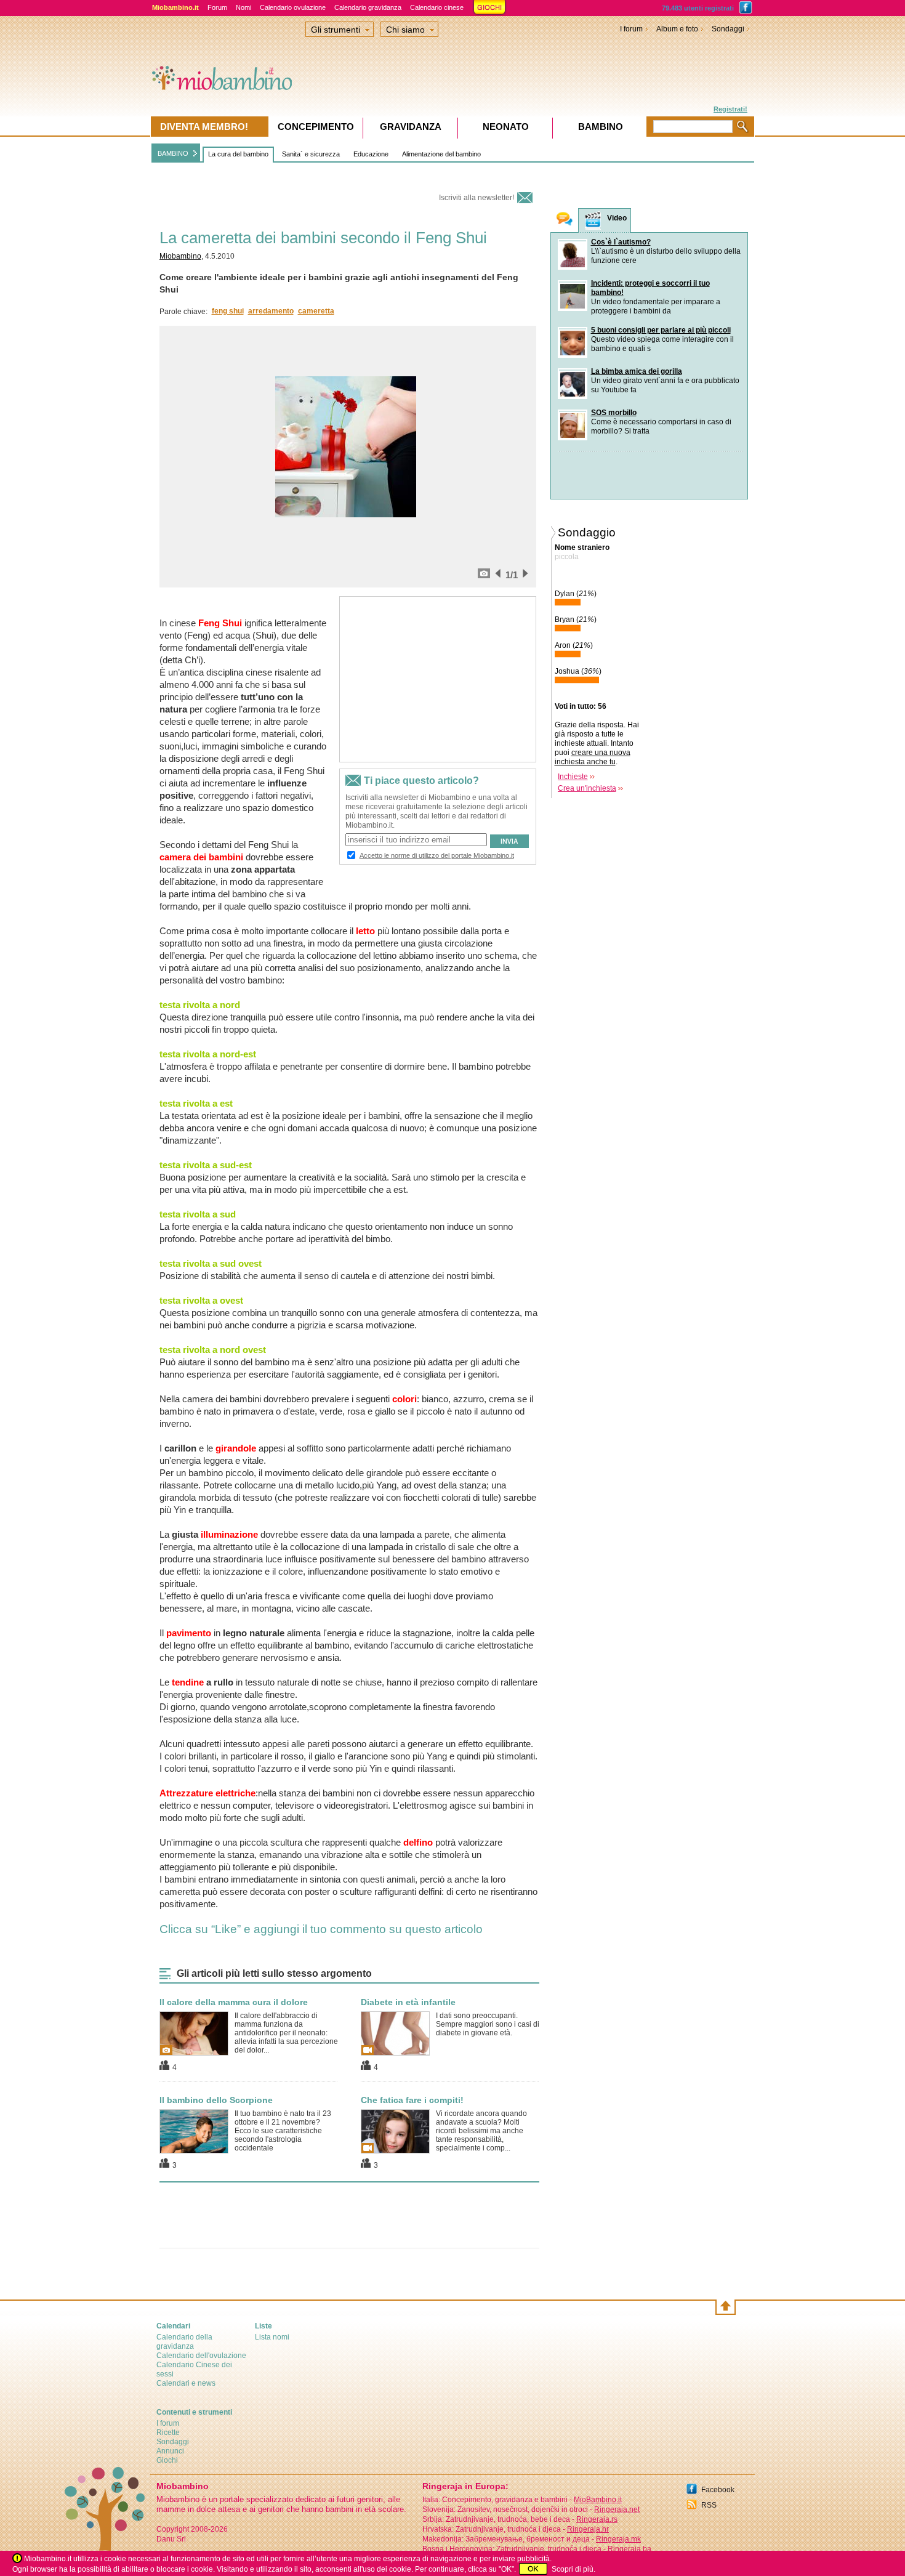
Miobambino (180, 256)
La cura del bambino (238, 154)
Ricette (168, 2433)
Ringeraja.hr (588, 2529)
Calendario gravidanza (368, 7)
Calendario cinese (437, 7)
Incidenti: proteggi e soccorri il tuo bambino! (650, 288)
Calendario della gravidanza (184, 2342)
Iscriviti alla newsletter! (477, 198)
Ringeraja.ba (629, 2549)
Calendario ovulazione (293, 7)
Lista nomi (272, 2337)
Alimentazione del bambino (441, 154)
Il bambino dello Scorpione (216, 2100)
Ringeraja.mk (618, 2539)
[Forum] (565, 220)
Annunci (170, 2451)
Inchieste (573, 777)
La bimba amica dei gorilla (637, 371)
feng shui (228, 311)
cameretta (316, 311)
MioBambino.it (598, 2500)
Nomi (243, 7)
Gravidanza (411, 127)
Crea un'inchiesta (587, 788)
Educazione (371, 154)
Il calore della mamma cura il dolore (234, 2002)
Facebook (718, 2490)
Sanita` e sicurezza (311, 154)
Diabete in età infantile (408, 2002)
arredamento (271, 311)
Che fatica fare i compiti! (412, 2100)
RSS (709, 2505)
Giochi (167, 2460)
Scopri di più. (573, 2569)
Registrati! (730, 109)
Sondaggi (728, 29)
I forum (631, 29)
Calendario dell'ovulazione (201, 2356)
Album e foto (677, 29)
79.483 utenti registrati (698, 8)
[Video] (593, 221)
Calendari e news (186, 2383)
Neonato (506, 127)
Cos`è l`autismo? (621, 242)
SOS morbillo (614, 413)
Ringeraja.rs (597, 2519)
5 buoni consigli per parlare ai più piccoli (661, 330)
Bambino (601, 127)
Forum (217, 7)
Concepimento (316, 127)
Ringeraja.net (617, 2509)
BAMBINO (173, 153)
